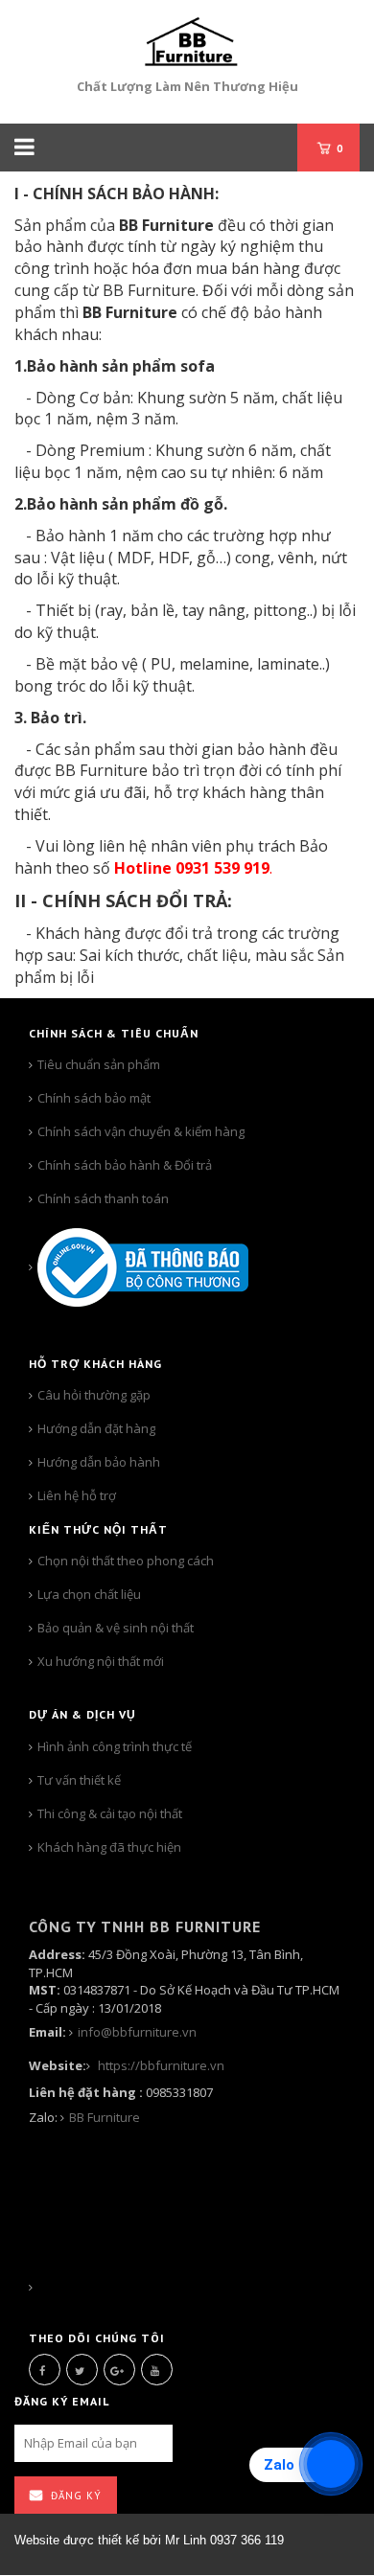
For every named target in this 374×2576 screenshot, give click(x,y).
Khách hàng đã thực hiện (111, 1847)
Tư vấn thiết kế (79, 1780)
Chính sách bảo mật (94, 1098)
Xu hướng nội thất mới (101, 1661)
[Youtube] (157, 2370)
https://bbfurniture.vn (160, 2065)
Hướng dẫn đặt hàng (96, 1428)
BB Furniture (105, 2117)
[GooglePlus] (119, 2370)
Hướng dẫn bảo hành (99, 1462)
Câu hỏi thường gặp (94, 1395)
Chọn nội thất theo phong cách (126, 1561)
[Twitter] (82, 2370)
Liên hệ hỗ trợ (77, 1495)
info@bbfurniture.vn (137, 2032)
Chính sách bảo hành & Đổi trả (125, 1165)
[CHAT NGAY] (33, 2288)
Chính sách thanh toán (103, 1198)
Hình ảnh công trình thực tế (115, 1746)
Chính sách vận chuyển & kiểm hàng (141, 1131)
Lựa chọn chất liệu (89, 1594)
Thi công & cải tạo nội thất (110, 1813)
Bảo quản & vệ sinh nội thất (116, 1628)
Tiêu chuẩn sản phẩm (99, 1064)
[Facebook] (45, 2370)
